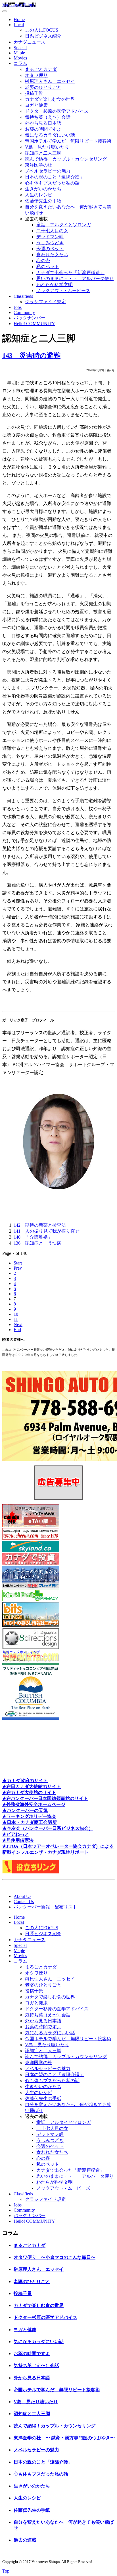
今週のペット (50, 249)
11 (16, 1319)
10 (16, 1314)
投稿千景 (34, 93)
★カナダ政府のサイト (25, 1780)
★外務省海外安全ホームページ (34, 1804)
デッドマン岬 (50, 237)
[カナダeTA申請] (31, 1525)
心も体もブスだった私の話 (52, 183)
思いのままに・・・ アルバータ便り (75, 279)
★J (5, 1846)
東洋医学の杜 (39, 165)
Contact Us (24, 1901)
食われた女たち (52, 255)
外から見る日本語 (43, 123)
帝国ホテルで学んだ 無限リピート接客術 (68, 141)
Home (19, 20)
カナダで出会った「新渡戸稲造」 (70, 273)
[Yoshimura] (31, 1587)
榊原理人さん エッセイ (50, 81)
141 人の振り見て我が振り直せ (47, 1231)
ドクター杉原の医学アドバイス (57, 111)
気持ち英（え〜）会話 (48, 117)
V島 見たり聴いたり (47, 147)
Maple (19, 53)
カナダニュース (30, 42)
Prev (18, 1268)
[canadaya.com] (31, 1660)
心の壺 (43, 261)
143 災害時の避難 (31, 356)
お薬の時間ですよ (43, 129)
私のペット (48, 267)
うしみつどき (50, 243)
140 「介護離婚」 (33, 1237)
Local (19, 25)
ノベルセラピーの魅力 (48, 171)
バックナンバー (30, 318)
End (17, 1330)
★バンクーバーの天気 (25, 1810)
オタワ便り (36, 75)
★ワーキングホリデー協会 (29, 1816)
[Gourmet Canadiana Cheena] (31, 1538)
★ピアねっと (16, 1834)
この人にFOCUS (42, 30)
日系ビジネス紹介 (43, 36)
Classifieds (23, 296)
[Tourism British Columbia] (31, 1718)
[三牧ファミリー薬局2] (31, 1599)
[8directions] (31, 1648)
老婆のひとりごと (43, 87)
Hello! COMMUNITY (34, 324)
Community (24, 312)
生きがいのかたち (43, 189)
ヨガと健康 (36, 105)
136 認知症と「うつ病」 (40, 1243)
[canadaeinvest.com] (31, 1563)
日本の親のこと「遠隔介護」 (55, 177)
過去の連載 (25, 2540)
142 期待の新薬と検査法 (40, 1225)
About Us (22, 1896)
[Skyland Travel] (31, 1550)
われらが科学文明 (55, 285)
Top (6, 2571)
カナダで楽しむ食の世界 (50, 99)
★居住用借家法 (18, 1840)
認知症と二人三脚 (43, 153)
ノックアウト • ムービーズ (63, 291)
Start (18, 1263)
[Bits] (31, 1625)
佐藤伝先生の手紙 (43, 201)
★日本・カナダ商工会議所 (30, 1822)
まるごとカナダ (41, 69)
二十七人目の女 (52, 231)
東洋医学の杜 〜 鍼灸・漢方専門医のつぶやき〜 (64, 2438)
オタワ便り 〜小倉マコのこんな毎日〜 (55, 2257)
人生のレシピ (39, 195)
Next (18, 1324)
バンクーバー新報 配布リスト (45, 1907)
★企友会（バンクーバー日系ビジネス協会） (48, 1828)
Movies (20, 58)
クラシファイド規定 (45, 302)
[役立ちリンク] (31, 1872)
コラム (20, 63)
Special (20, 48)
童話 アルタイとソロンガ (64, 225)
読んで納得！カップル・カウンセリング (66, 159)
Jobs (18, 307)
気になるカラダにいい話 (50, 135)
